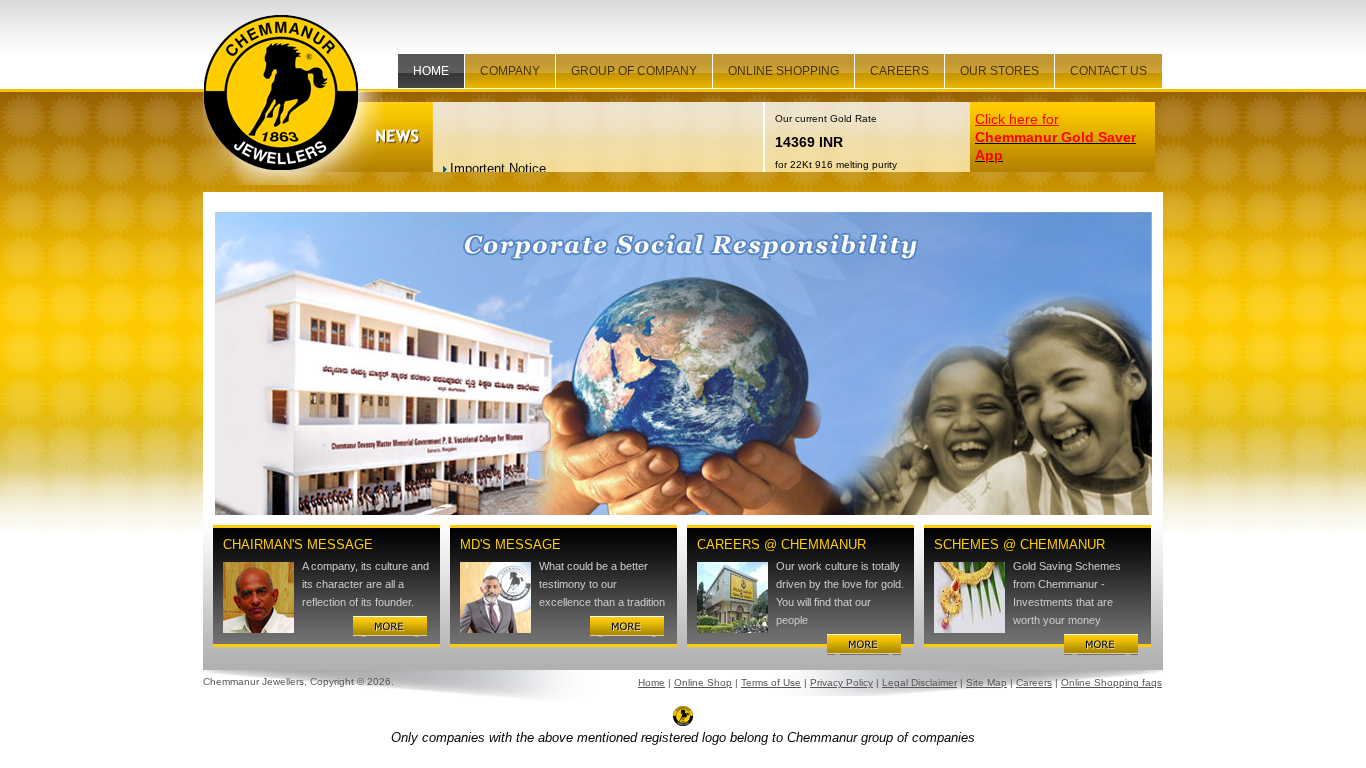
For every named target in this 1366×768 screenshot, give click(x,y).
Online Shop (703, 682)
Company (510, 71)
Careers (899, 71)
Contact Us (1108, 71)
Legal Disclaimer (919, 682)
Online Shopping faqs (1111, 682)
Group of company (634, 71)
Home (431, 71)
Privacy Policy (841, 682)
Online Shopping (783, 71)
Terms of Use (771, 682)
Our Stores (999, 71)
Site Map (986, 682)
